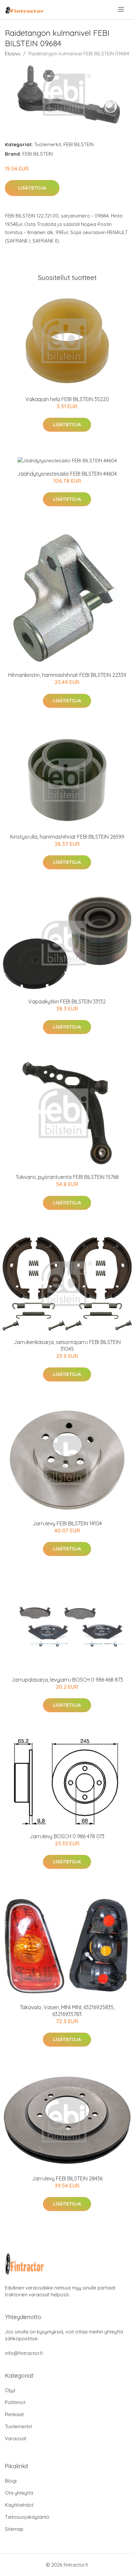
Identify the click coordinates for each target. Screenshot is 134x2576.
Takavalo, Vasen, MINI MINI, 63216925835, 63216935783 (67, 2011)
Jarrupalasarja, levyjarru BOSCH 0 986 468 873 (67, 1680)
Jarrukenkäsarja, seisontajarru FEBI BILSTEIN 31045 (67, 1345)
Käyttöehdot (19, 2505)
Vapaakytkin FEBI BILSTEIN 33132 (67, 1001)
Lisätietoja (32, 188)
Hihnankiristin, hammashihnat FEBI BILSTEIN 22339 (67, 675)
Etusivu (13, 54)
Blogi (11, 2481)
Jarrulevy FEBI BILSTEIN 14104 (67, 1523)
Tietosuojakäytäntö (27, 2517)
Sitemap (14, 2529)
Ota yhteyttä (19, 2493)
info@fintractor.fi (24, 2353)
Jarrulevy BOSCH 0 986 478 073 (67, 1836)
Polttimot (15, 2402)
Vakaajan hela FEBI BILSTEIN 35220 (67, 399)
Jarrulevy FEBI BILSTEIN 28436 (67, 2178)
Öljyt (10, 2390)
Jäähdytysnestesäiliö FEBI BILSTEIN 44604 (67, 474)
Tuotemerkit (48, 144)
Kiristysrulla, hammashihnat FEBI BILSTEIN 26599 (67, 837)
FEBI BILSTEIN (79, 144)
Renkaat (14, 2414)
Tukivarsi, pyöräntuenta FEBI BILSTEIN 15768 (67, 1177)
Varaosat (16, 2438)
